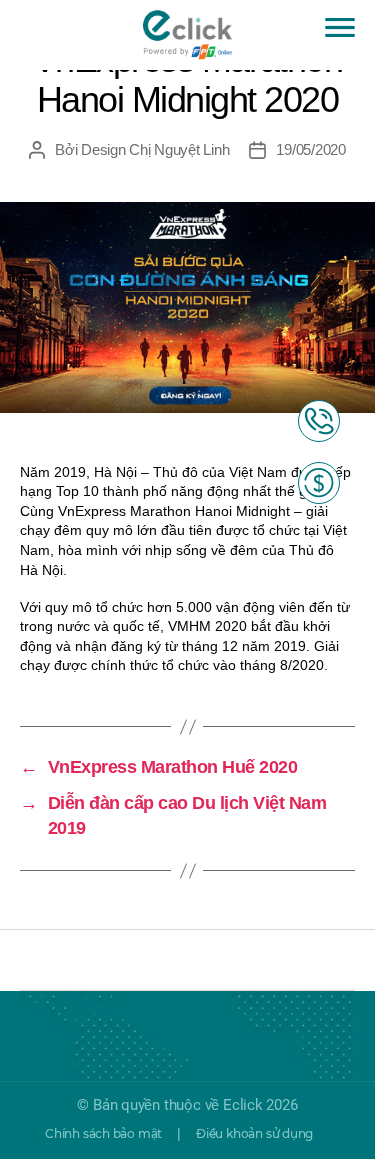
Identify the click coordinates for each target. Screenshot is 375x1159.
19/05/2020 (310, 149)
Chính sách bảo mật (103, 1133)
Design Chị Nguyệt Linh (155, 149)
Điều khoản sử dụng (254, 1133)
